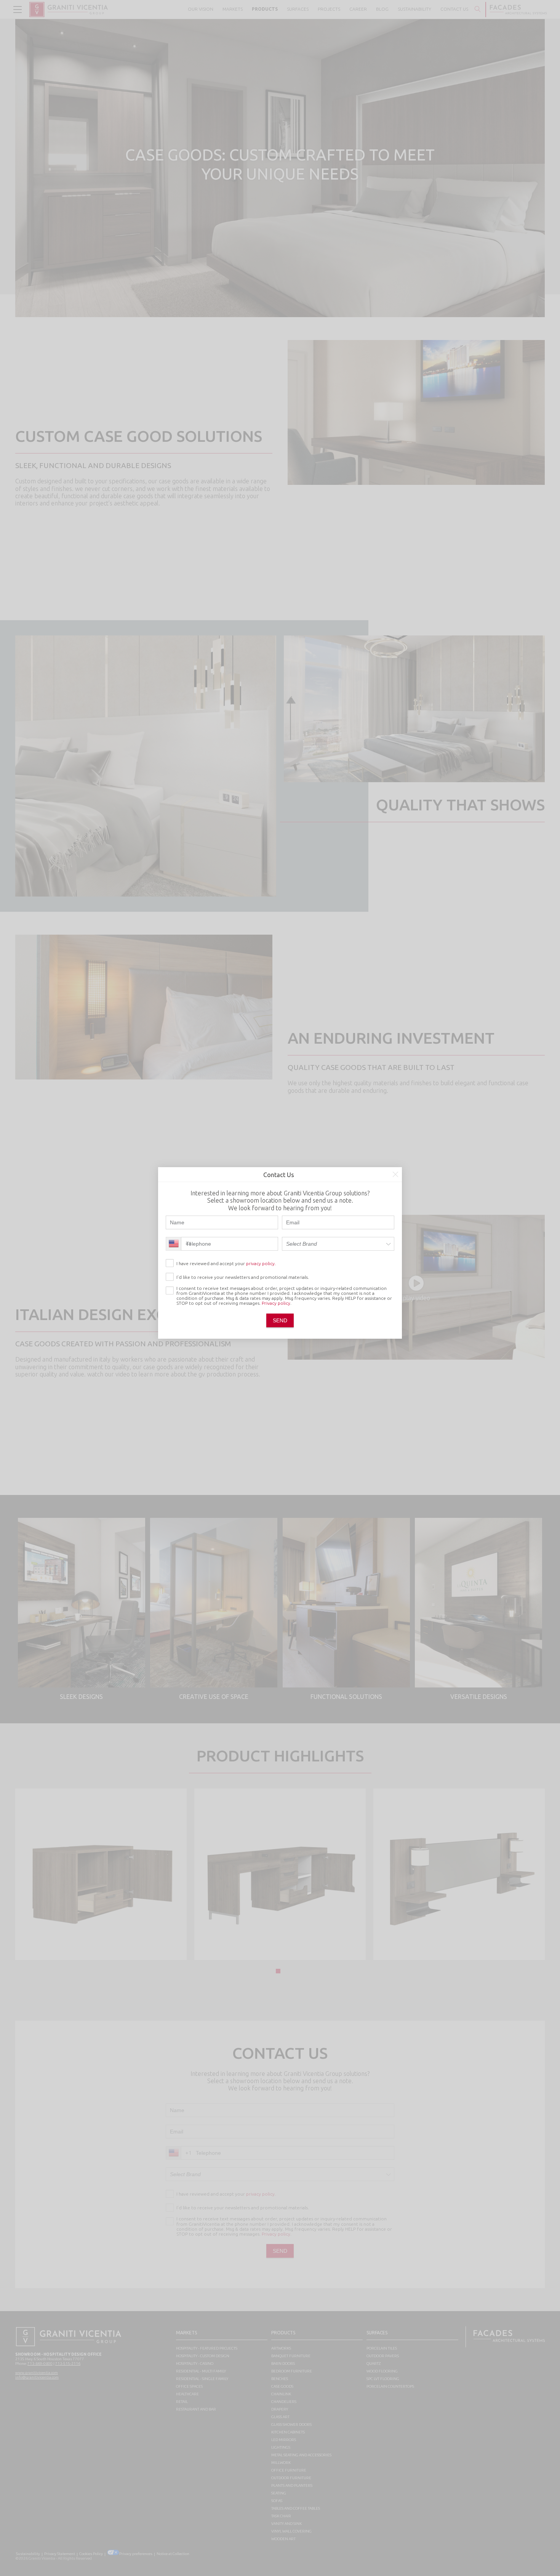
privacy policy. (261, 1263)
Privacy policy (276, 1303)
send (280, 1320)
